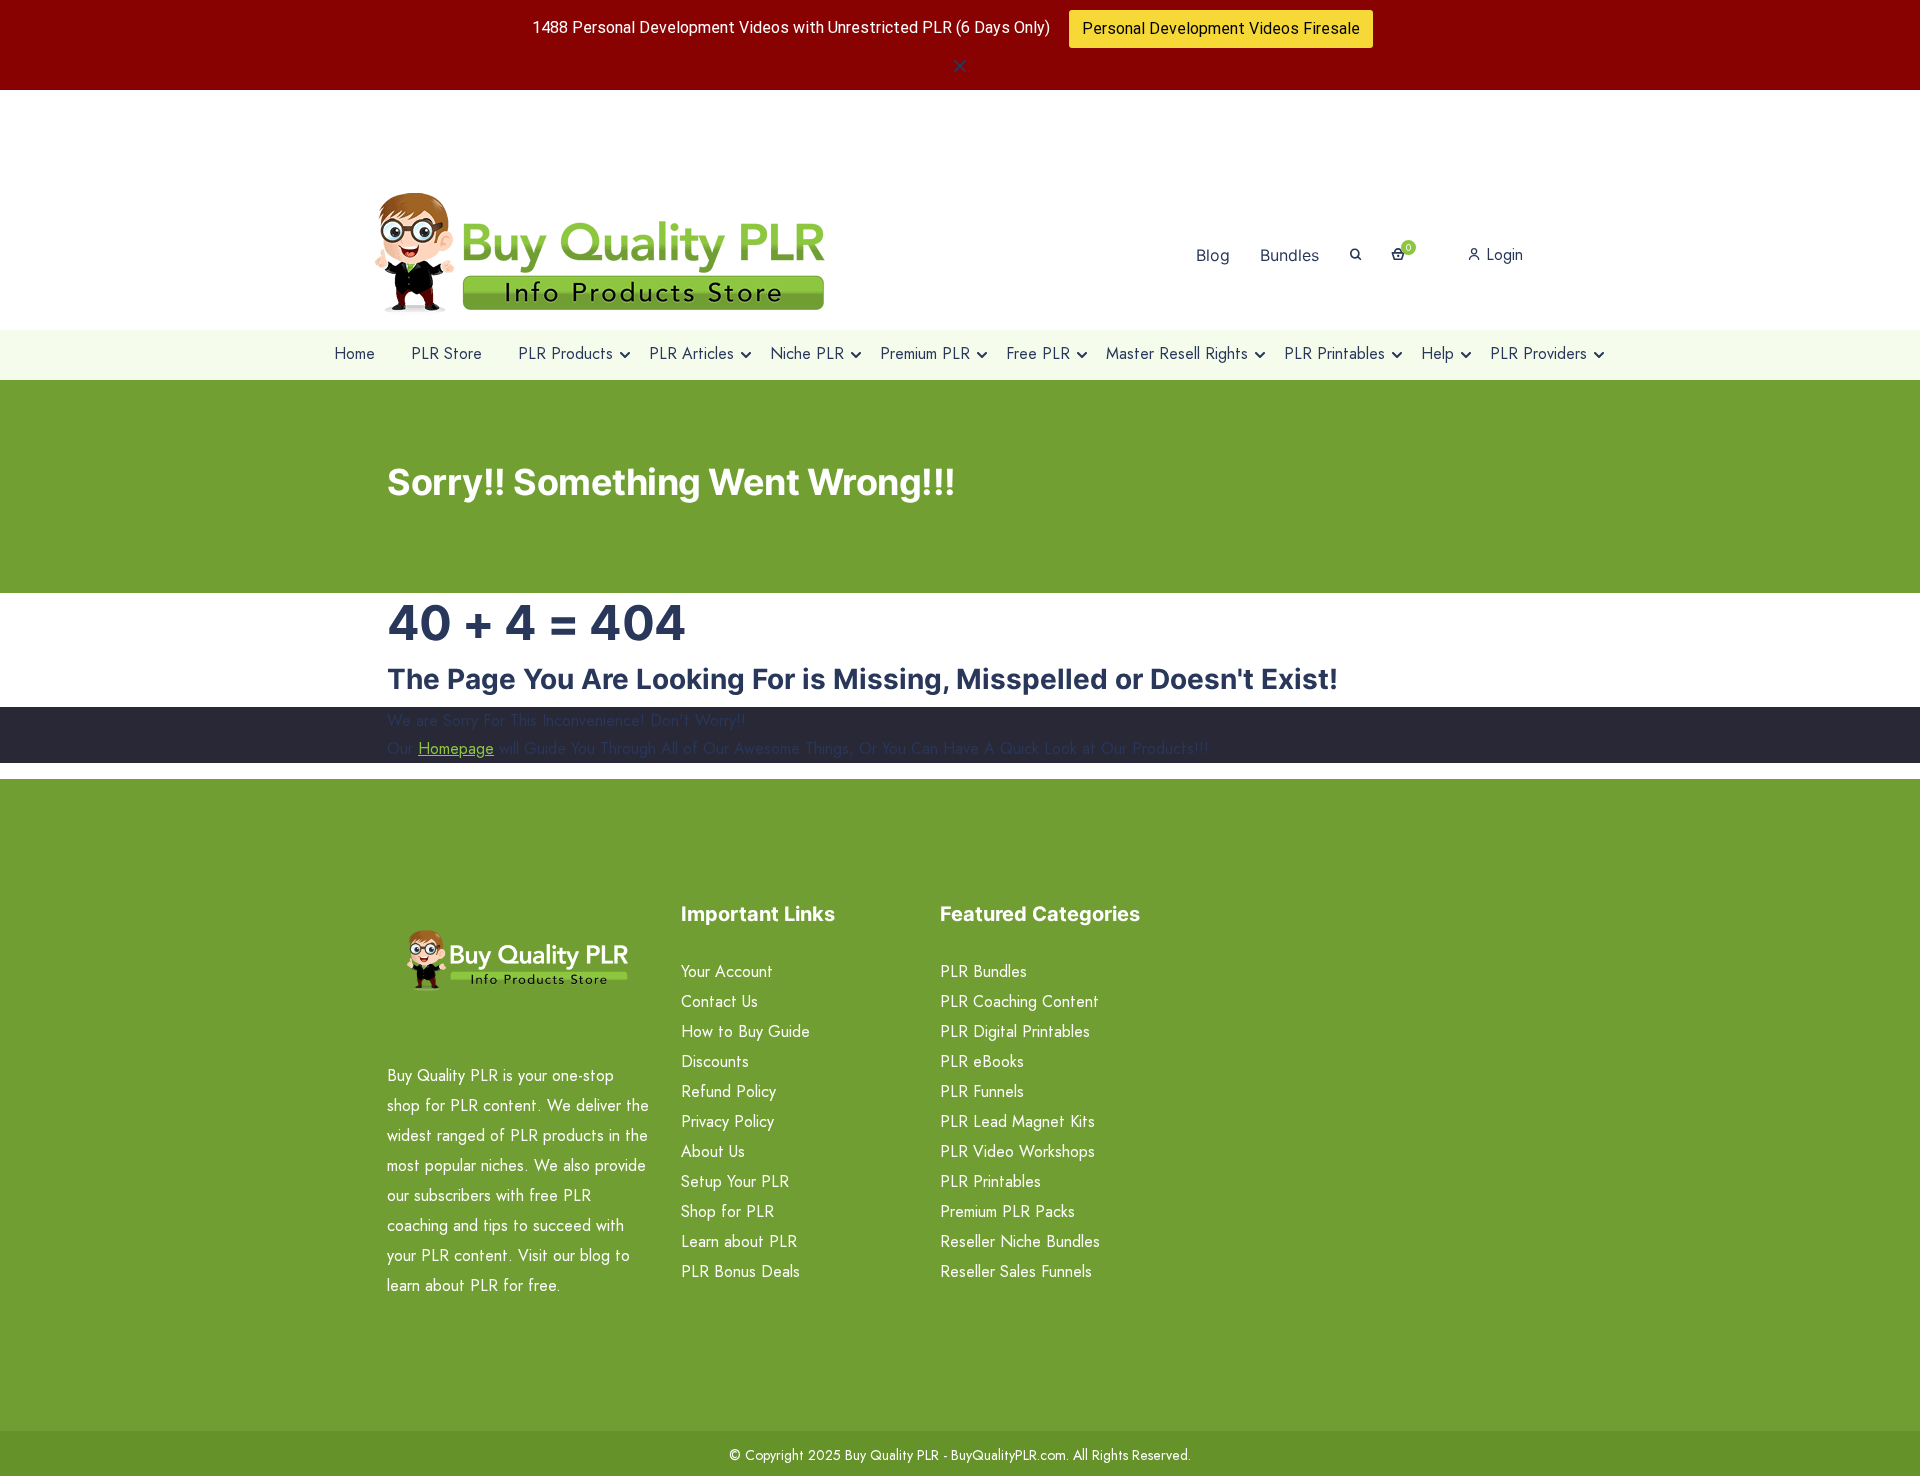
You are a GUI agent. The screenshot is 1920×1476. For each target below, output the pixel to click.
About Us (713, 1151)
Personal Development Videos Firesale (1221, 28)
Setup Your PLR (735, 1181)
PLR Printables (990, 1181)
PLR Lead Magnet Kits (1017, 1121)
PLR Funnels (982, 1091)
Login (1502, 254)
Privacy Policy (727, 1121)
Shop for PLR (727, 1211)
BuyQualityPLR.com (1008, 1455)
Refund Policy (728, 1091)
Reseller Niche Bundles (1020, 1241)
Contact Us (719, 1001)
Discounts (715, 1061)
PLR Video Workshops (1017, 1151)
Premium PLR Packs (1007, 1211)
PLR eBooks (982, 1061)
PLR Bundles (983, 971)
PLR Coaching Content (1019, 1001)
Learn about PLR (739, 1241)
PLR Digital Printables (1015, 1031)
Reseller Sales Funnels (1016, 1271)
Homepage (456, 748)
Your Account (727, 971)
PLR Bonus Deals (740, 1271)
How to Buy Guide (745, 1031)
